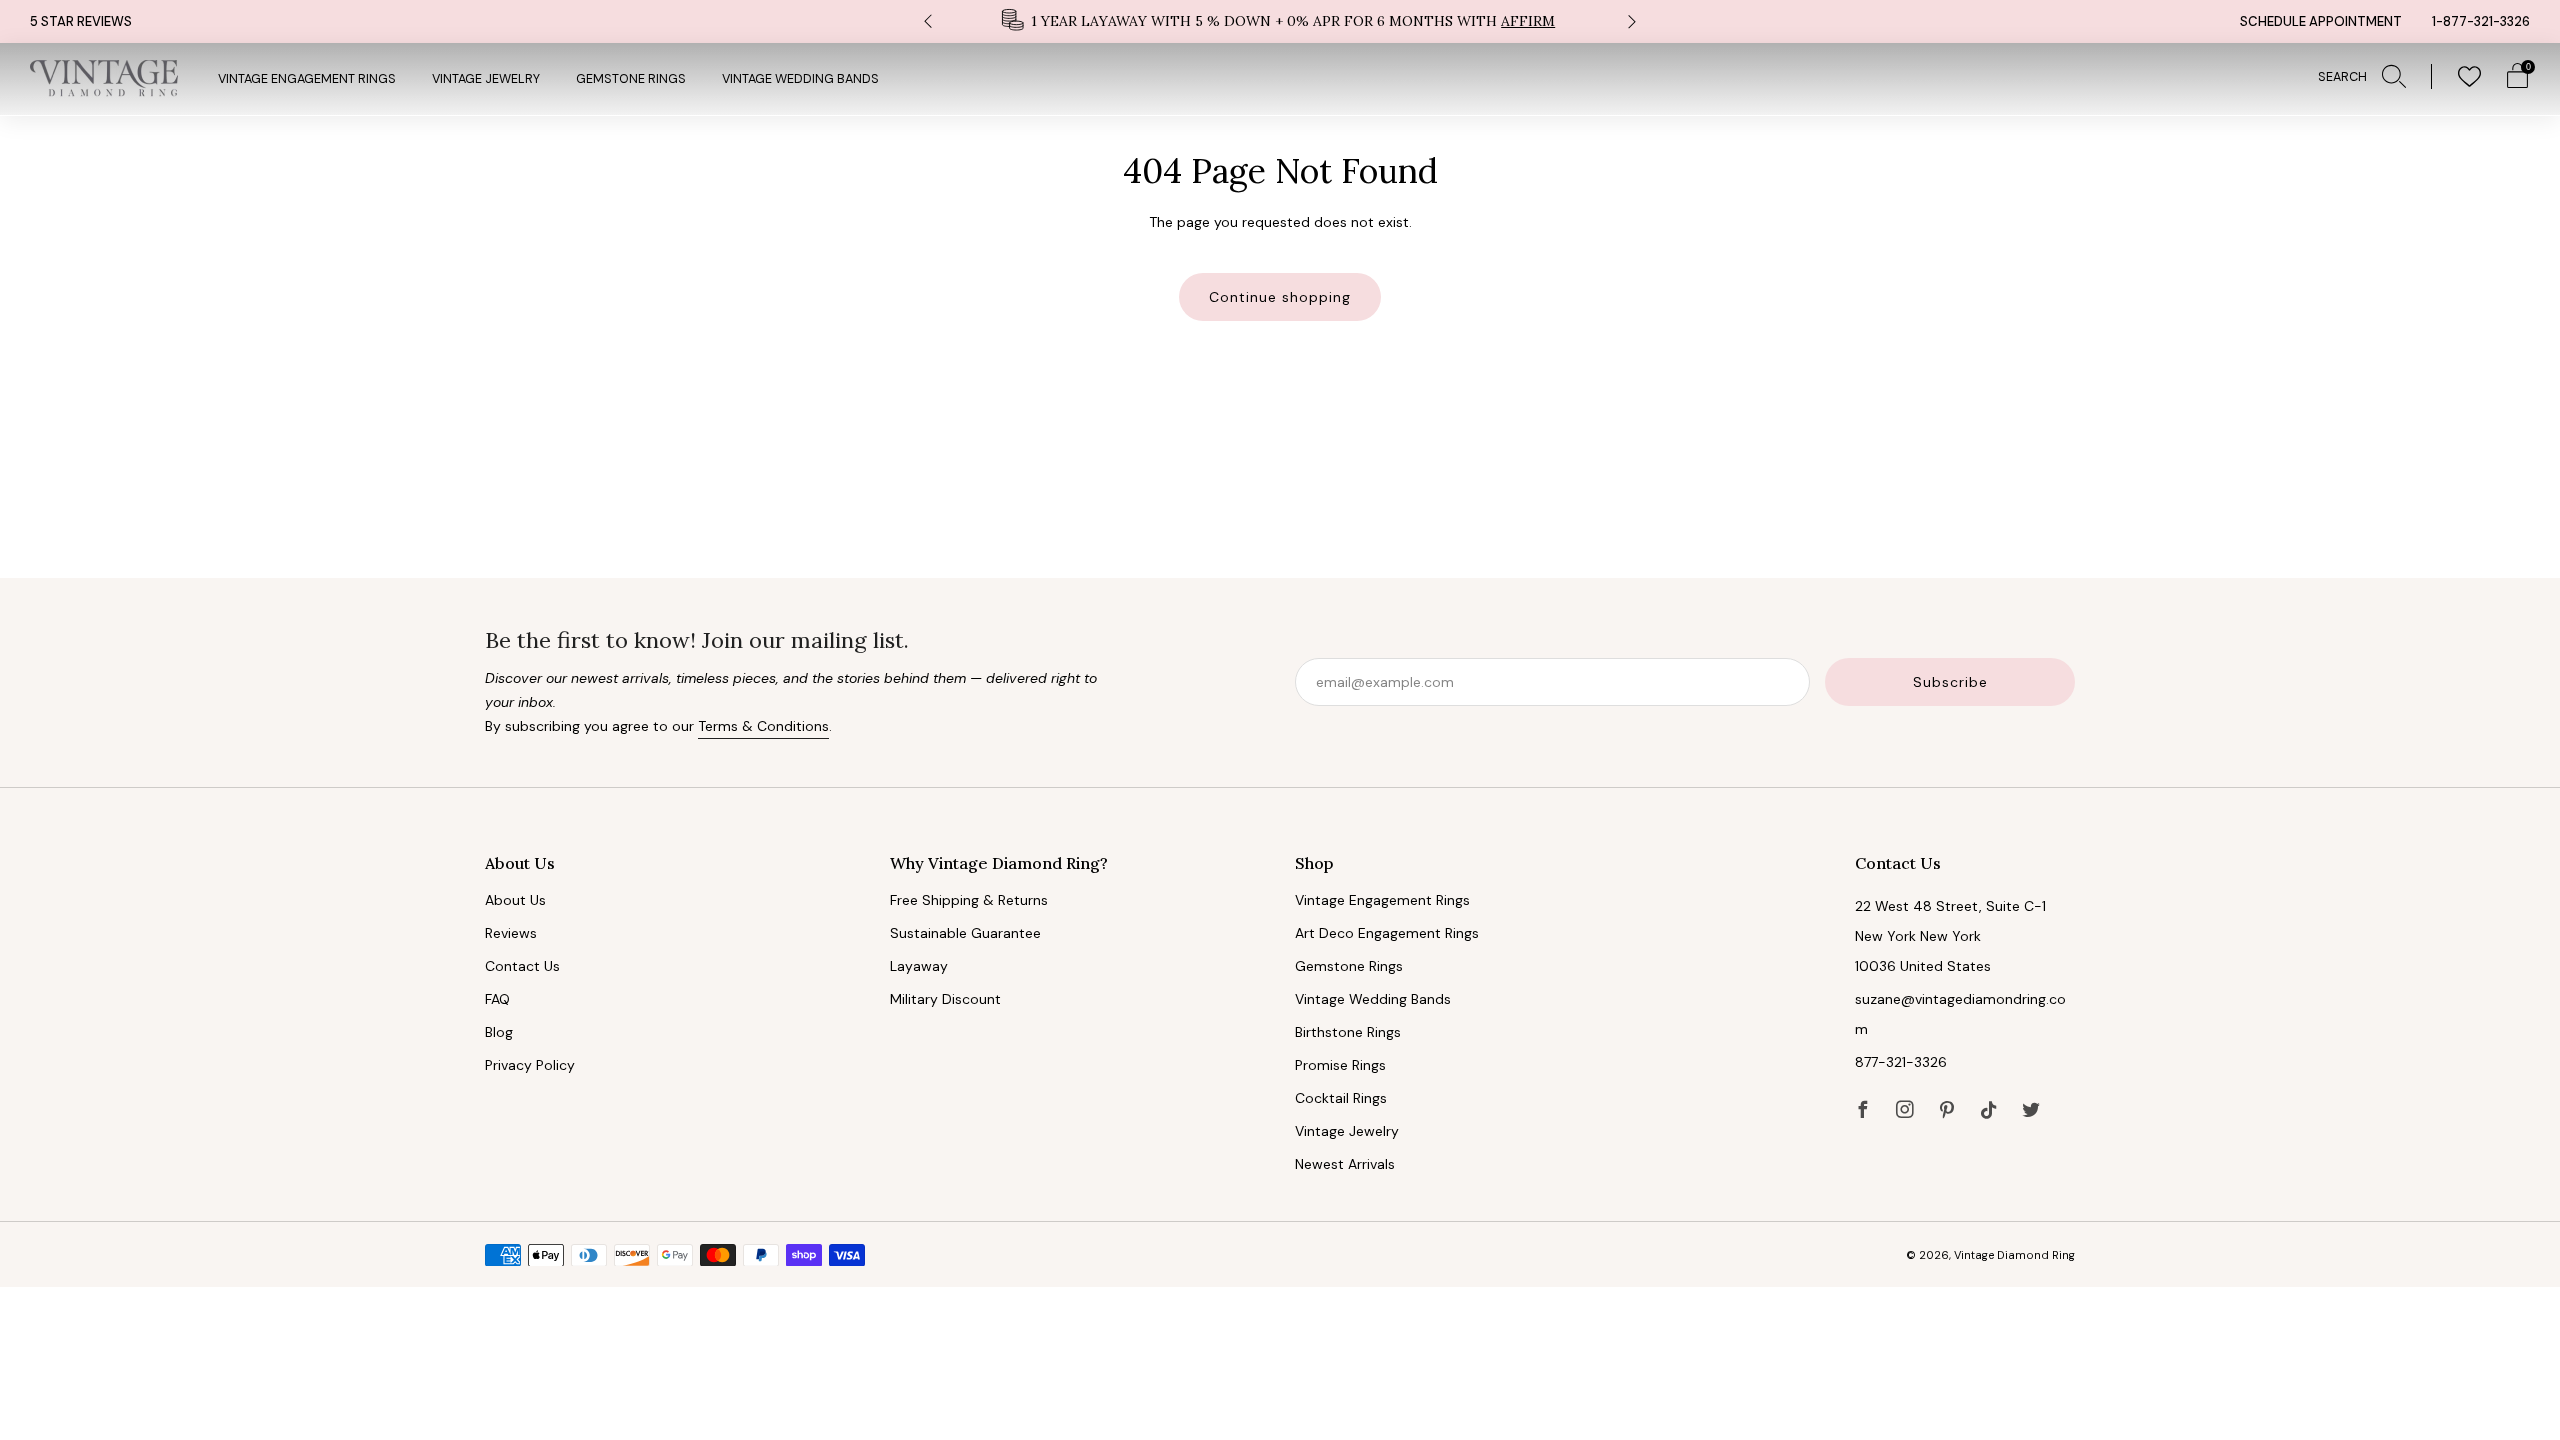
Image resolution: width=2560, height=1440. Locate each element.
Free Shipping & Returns (969, 900)
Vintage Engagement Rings (307, 79)
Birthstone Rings (1348, 1032)
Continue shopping (1280, 297)
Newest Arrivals (1345, 1164)
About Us (515, 900)
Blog (499, 1032)
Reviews (511, 933)
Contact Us (522, 966)
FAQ (497, 999)
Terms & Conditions (763, 726)
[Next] (1632, 21)
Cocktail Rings (1341, 1098)
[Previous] (928, 21)
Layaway (919, 966)
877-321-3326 (1901, 1062)
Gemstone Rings (631, 79)
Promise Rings (1340, 1065)
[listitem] (1280, 21)
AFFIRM (1528, 21)
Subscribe (1950, 682)
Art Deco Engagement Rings (1387, 933)
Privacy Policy (530, 1065)
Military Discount (945, 999)
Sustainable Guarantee (965, 933)
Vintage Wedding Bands (800, 79)
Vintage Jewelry (486, 79)
